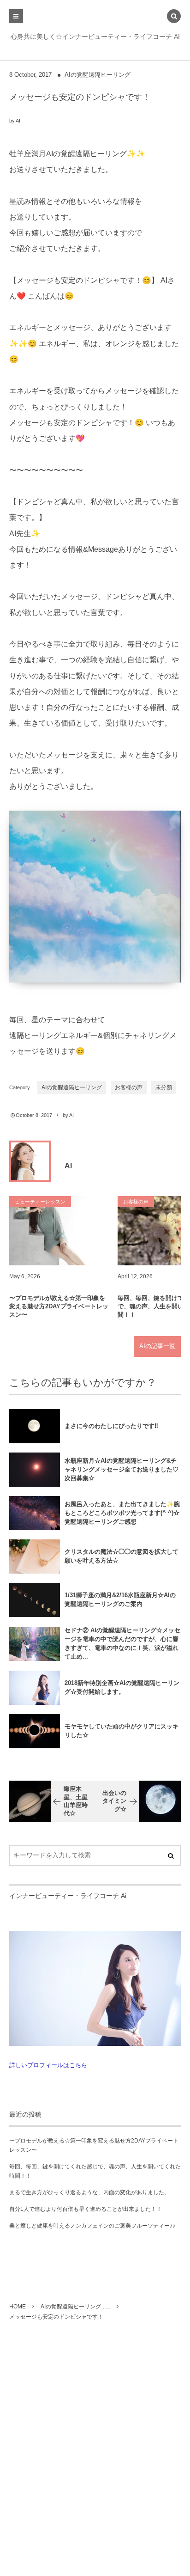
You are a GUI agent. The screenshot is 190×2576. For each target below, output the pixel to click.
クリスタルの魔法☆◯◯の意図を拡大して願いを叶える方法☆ (122, 1556)
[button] (174, 17)
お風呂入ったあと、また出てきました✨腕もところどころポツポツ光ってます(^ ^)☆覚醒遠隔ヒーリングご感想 (122, 1513)
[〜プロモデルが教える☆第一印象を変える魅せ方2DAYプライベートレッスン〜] (60, 1231)
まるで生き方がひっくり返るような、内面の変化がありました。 (89, 2192)
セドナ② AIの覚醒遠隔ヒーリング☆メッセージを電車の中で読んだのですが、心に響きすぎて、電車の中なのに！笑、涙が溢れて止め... (122, 1643)
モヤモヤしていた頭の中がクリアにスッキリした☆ (122, 1731)
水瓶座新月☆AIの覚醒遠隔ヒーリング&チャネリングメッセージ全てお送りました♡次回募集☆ (122, 1469)
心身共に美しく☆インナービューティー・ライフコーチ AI (95, 37)
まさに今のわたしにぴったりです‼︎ (111, 1426)
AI (18, 121)
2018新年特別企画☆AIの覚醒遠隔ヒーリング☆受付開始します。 (122, 1687)
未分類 (164, 1087)
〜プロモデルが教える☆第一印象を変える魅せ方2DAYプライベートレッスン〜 (59, 1306)
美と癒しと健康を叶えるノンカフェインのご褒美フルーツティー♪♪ (92, 2226)
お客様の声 (129, 1087)
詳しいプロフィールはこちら (48, 2065)
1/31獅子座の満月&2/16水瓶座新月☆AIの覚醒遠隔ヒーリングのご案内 (120, 1599)
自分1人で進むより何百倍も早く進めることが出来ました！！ (86, 2209)
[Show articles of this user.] (30, 1161)
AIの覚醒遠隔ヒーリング (98, 75)
